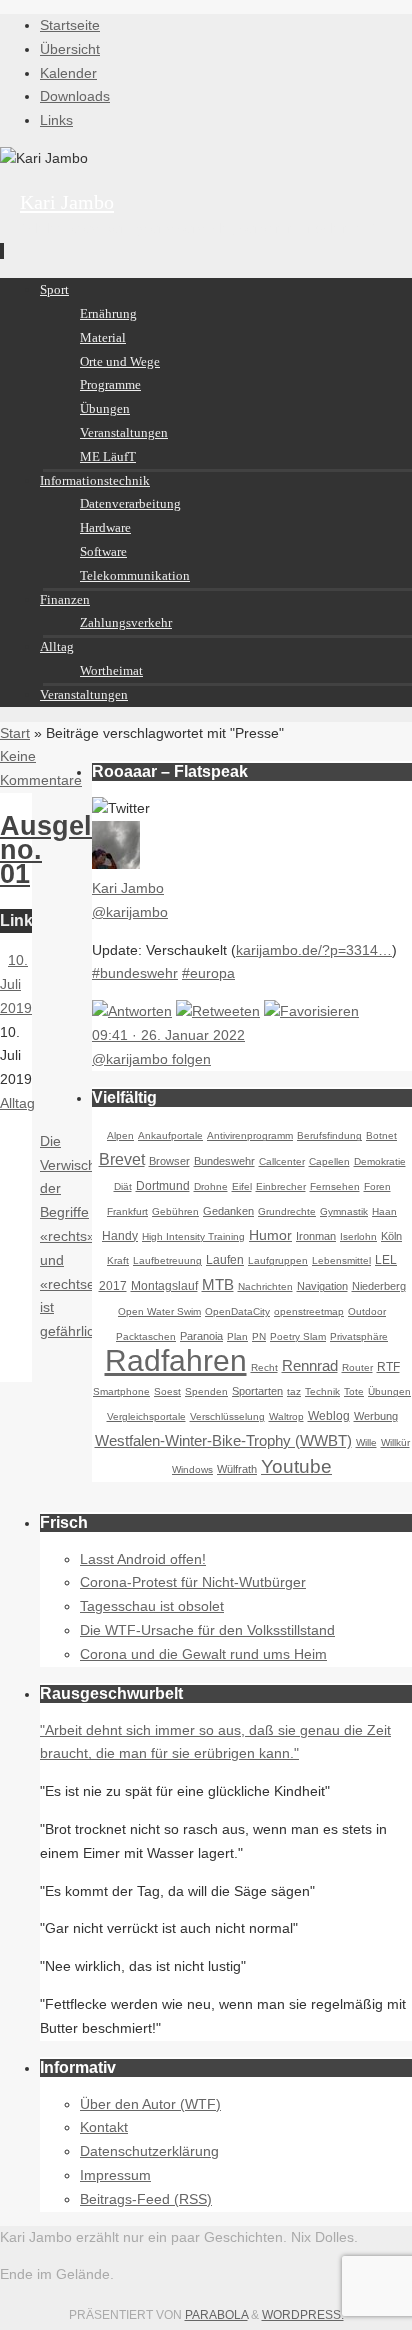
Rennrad (310, 1365)
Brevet (122, 1159)
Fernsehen (335, 1186)
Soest (167, 1391)
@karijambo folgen (151, 1059)
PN (259, 1336)
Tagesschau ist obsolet (152, 1606)
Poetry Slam (298, 1336)
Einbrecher (281, 1186)
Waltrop (286, 1416)
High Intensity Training (193, 1236)
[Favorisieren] (311, 1011)
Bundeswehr (224, 1161)
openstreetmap (309, 1311)
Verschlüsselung (227, 1416)
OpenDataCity (237, 1311)
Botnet (381, 1135)
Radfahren (176, 1360)
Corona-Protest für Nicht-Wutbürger (193, 1582)
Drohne (211, 1186)
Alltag (17, 1103)
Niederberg (379, 1286)
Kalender (68, 73)
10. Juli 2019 (16, 984)
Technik (322, 1391)
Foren (377, 1186)
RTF (388, 1367)
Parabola (216, 2315)
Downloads (75, 96)
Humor (270, 1235)
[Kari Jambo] (116, 864)
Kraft (118, 1260)
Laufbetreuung (167, 1260)
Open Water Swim (159, 1311)
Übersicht (70, 49)
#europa (208, 973)
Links (56, 120)
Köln (391, 1236)
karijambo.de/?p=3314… (314, 950)
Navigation (322, 1286)
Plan (237, 1336)
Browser (169, 1161)
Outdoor (367, 1311)
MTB (218, 1284)
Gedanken (228, 1211)
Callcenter (282, 1161)
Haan (384, 1211)
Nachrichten (265, 1286)
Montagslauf (164, 1286)
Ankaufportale (170, 1135)
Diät (123, 1186)
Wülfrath (237, 1469)
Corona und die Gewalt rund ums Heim (203, 1654)
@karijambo (130, 912)
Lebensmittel (341, 1260)
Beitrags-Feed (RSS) (146, 2199)
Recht (264, 1367)
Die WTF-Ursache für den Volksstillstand (207, 1630)
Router (357, 1367)
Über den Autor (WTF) (150, 2104)
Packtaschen (146, 1336)
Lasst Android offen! (143, 1559)
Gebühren (175, 1211)
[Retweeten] (218, 1011)
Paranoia (201, 1336)
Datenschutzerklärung (149, 2151)
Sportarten (257, 1391)
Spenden (206, 1391)
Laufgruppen (278, 1260)
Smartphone (121, 1391)
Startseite (70, 25)
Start (15, 733)
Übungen (389, 1391)
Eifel (242, 1186)
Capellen (329, 1161)
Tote (354, 1391)
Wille (366, 1442)
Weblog (329, 1416)
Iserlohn (358, 1236)
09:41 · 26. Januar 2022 (168, 1035)
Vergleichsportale (146, 1416)
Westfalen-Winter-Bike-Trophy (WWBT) (223, 1440)
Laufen (225, 1260)
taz (294, 1391)
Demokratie (380, 1161)
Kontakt (104, 2127)
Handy (120, 1236)
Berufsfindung (329, 1135)
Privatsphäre (359, 1336)
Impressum (115, 2175)
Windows (192, 1469)
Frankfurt (127, 1211)
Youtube (296, 1466)
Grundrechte (287, 1211)
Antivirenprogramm (250, 1135)
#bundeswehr (135, 973)
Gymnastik (344, 1211)
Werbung (376, 1416)
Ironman (316, 1236)
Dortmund (163, 1185)
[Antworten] (132, 1011)
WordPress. (303, 2315)
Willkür (395, 1442)
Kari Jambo (67, 202)
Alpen (120, 1135)
